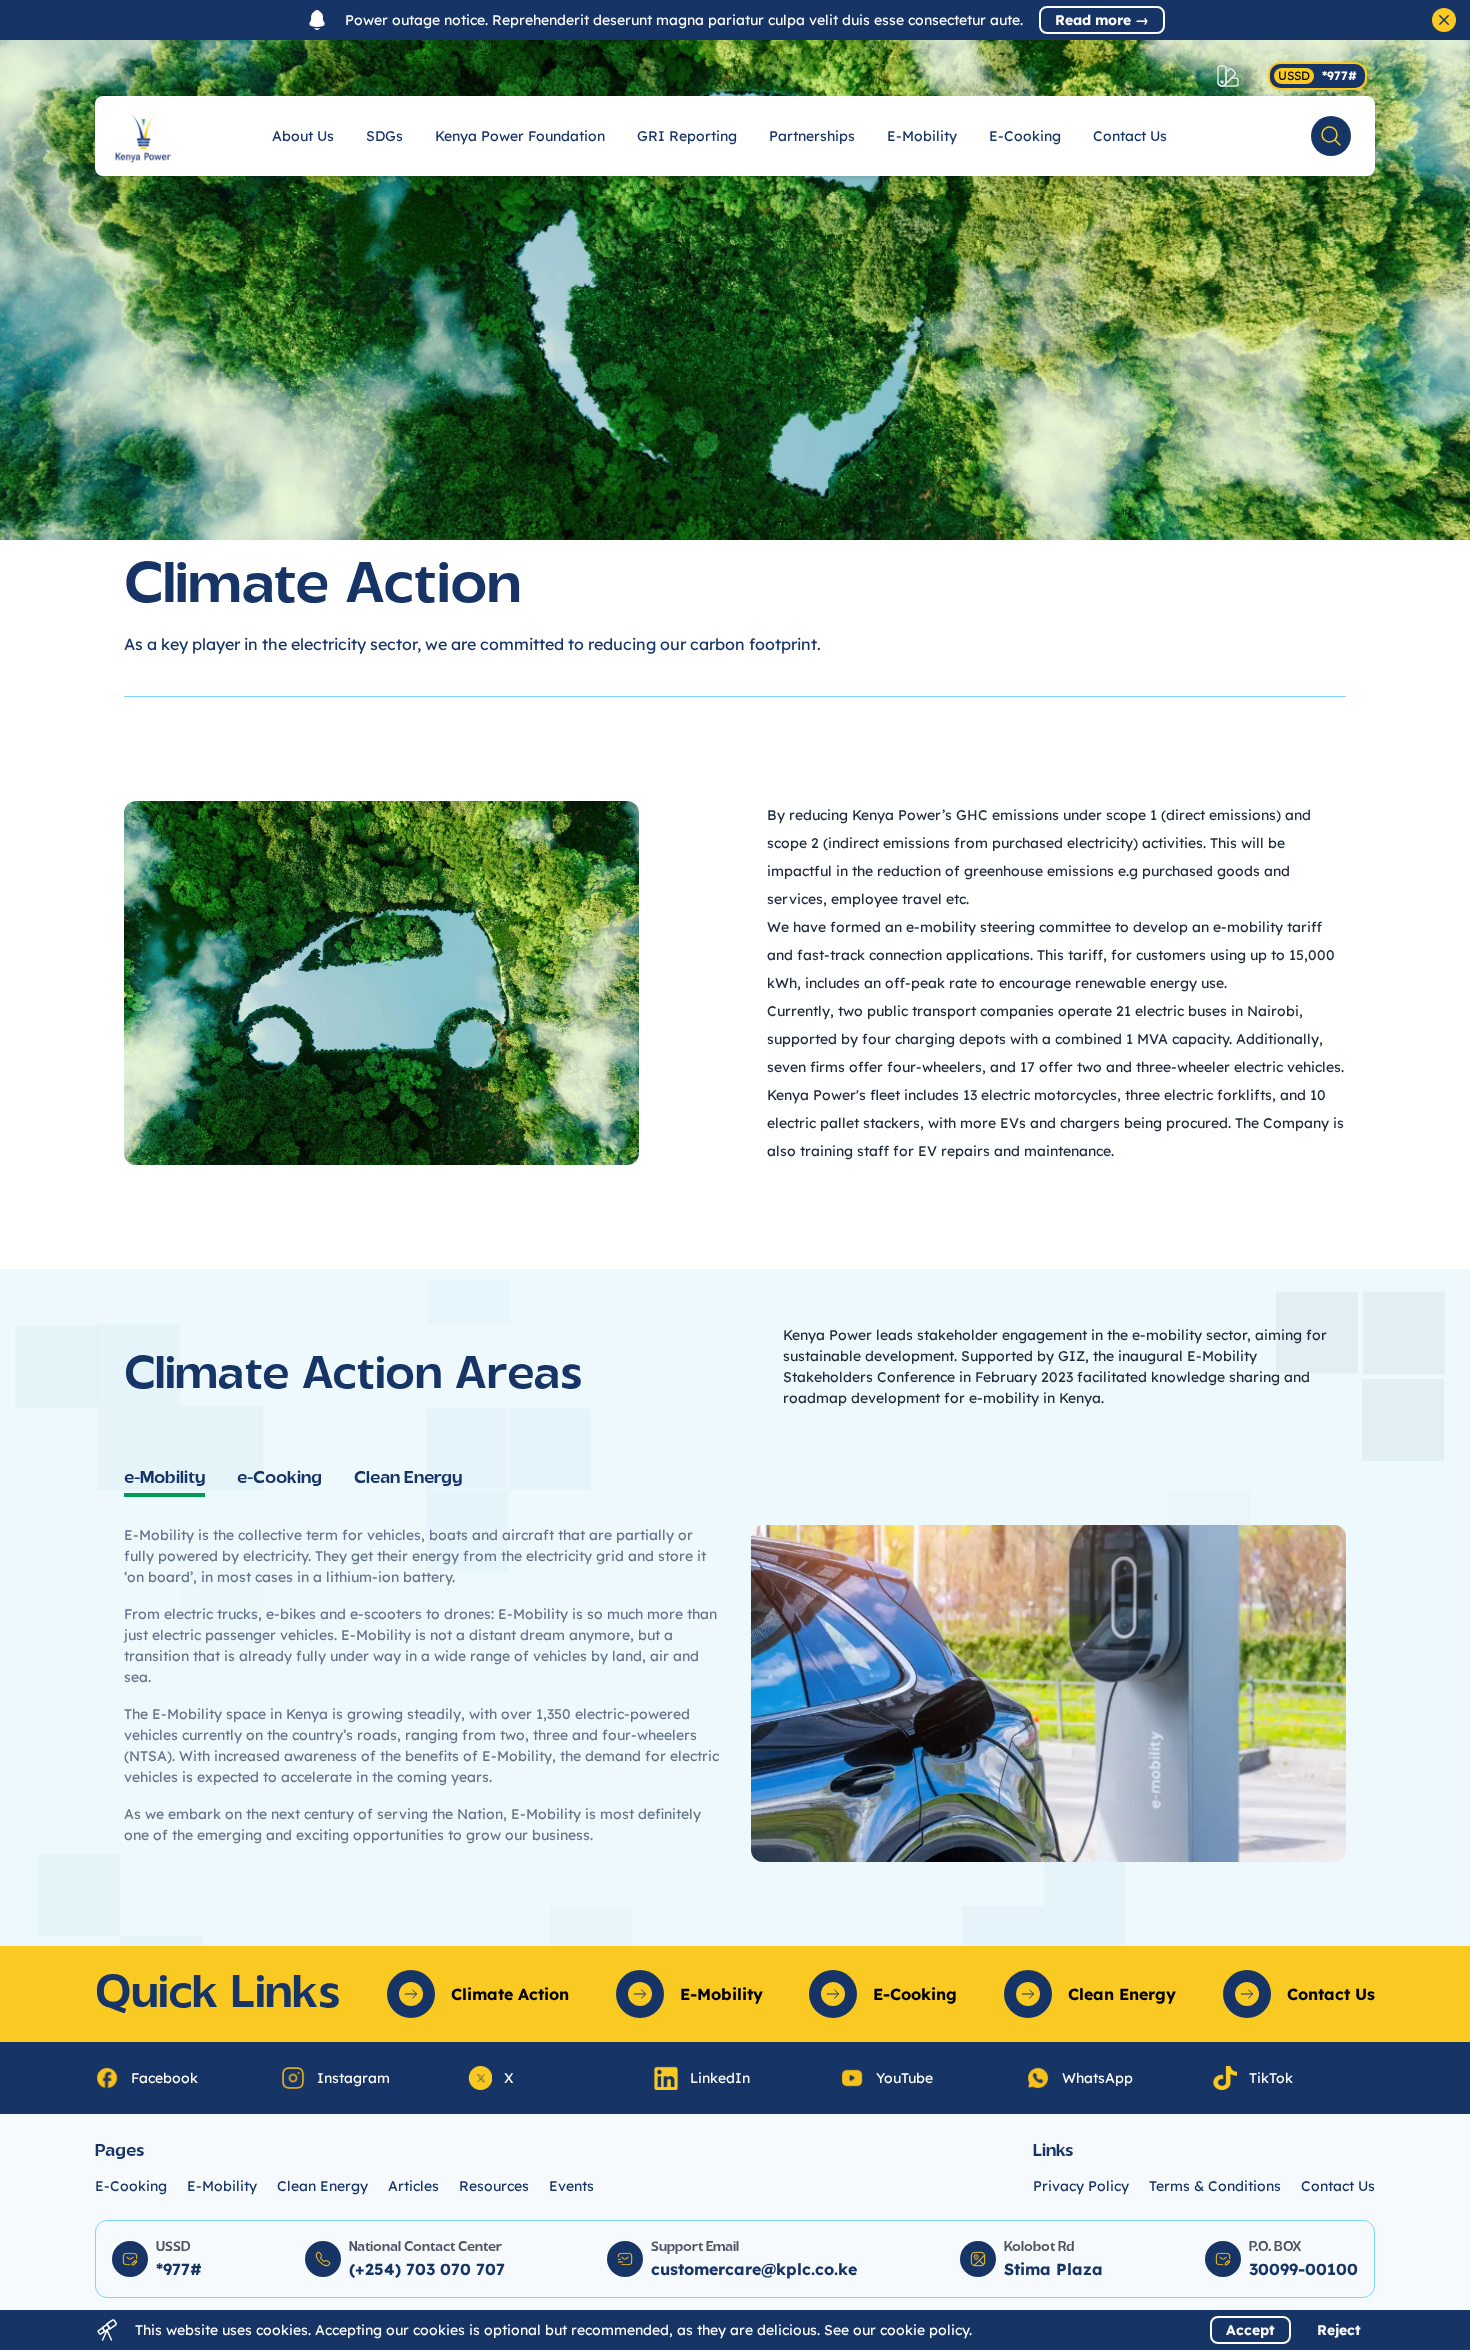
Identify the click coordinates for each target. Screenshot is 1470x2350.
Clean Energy (408, 1478)
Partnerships (812, 136)
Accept (1250, 2330)
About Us (303, 136)
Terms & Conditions (1215, 2186)
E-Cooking (1025, 136)
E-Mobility (922, 136)
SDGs (384, 136)
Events (571, 2186)
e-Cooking (279, 1478)
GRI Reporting (687, 136)
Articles (413, 2186)
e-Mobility (164, 1478)
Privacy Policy (1081, 2186)
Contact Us (1130, 136)
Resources (494, 2186)
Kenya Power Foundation (520, 136)
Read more (1102, 20)
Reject (1339, 2330)
